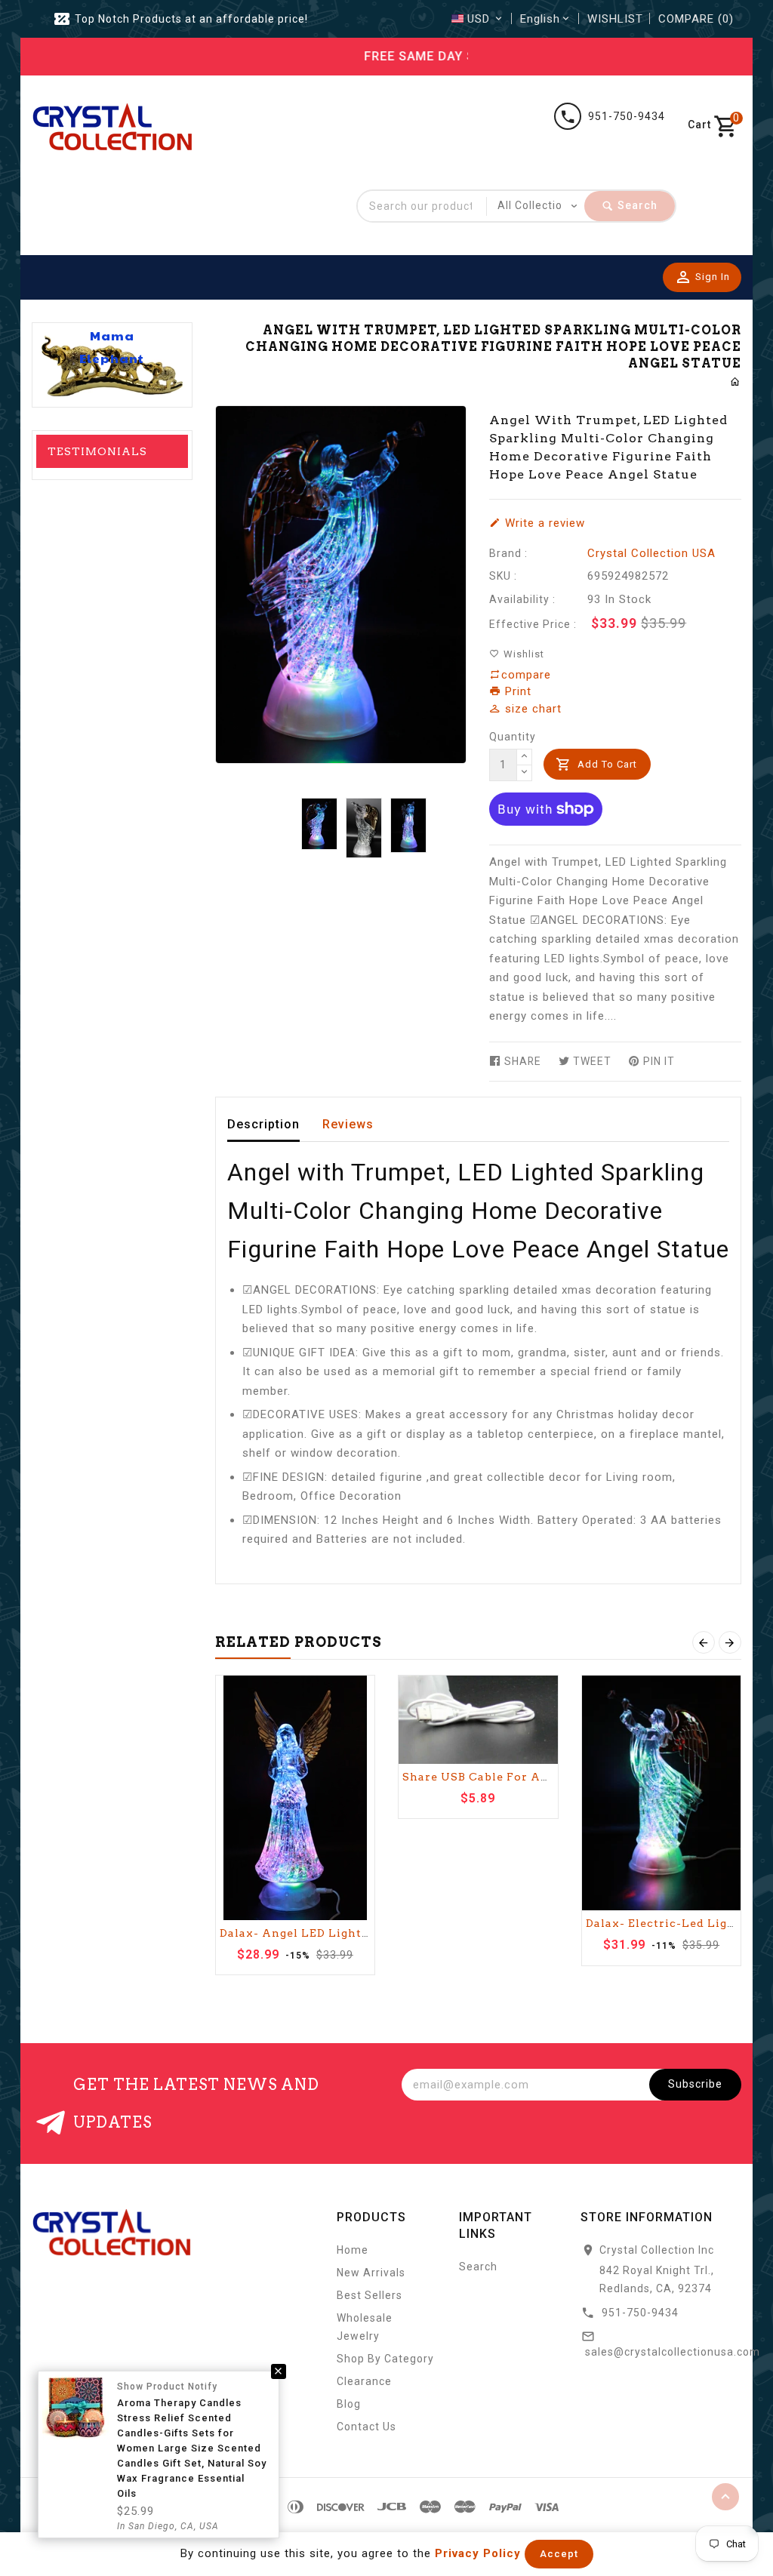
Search (478, 2267)
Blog (349, 2404)
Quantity (513, 737)
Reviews (348, 1124)
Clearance (364, 2381)
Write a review (543, 523)
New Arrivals (371, 2273)
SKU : (503, 576)
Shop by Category (385, 2359)
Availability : (522, 599)
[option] (320, 824)
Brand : (508, 553)
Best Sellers (370, 2295)
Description (263, 1124)
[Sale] (296, 1798)
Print (516, 691)
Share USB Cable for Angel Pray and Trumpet (543, 1777)
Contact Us (366, 2427)
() (696, 19)
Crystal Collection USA (651, 553)
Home (353, 2250)
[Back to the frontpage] (736, 382)
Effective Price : (533, 624)
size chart (531, 709)
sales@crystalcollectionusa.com (673, 2352)
